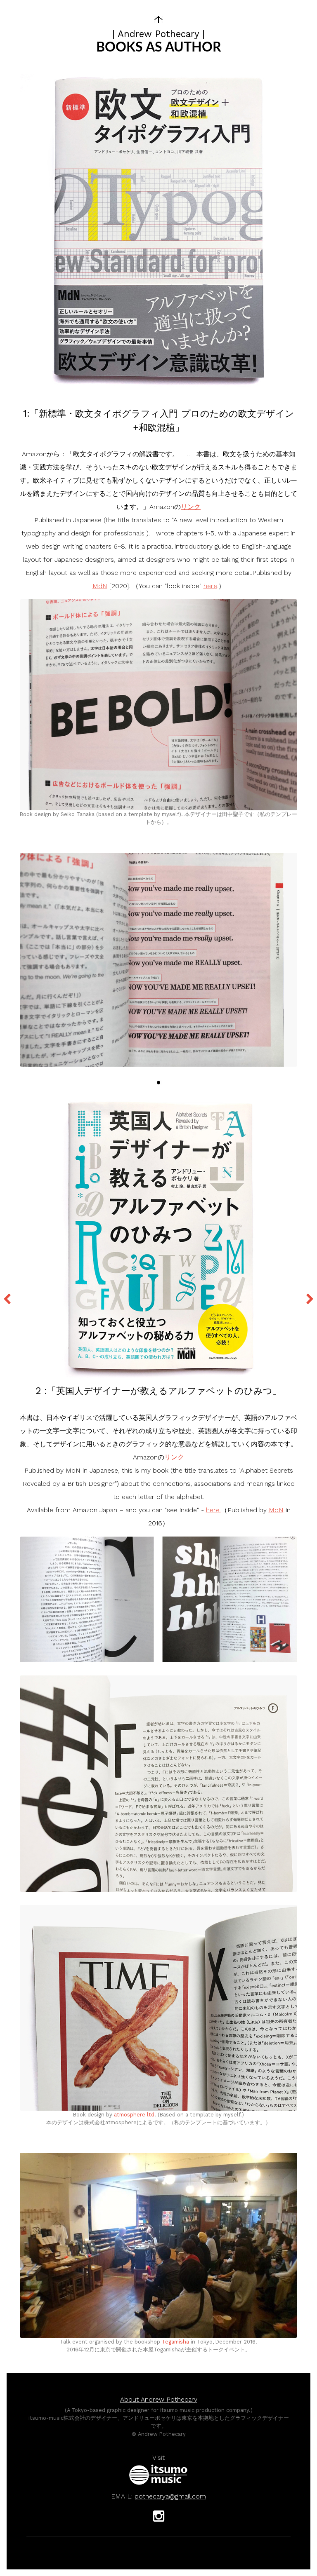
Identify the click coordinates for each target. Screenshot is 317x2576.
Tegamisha (175, 2342)
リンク (191, 507)
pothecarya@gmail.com (170, 2496)
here (210, 586)
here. (213, 1510)
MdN (100, 586)
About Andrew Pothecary (159, 2399)
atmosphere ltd (134, 2115)
